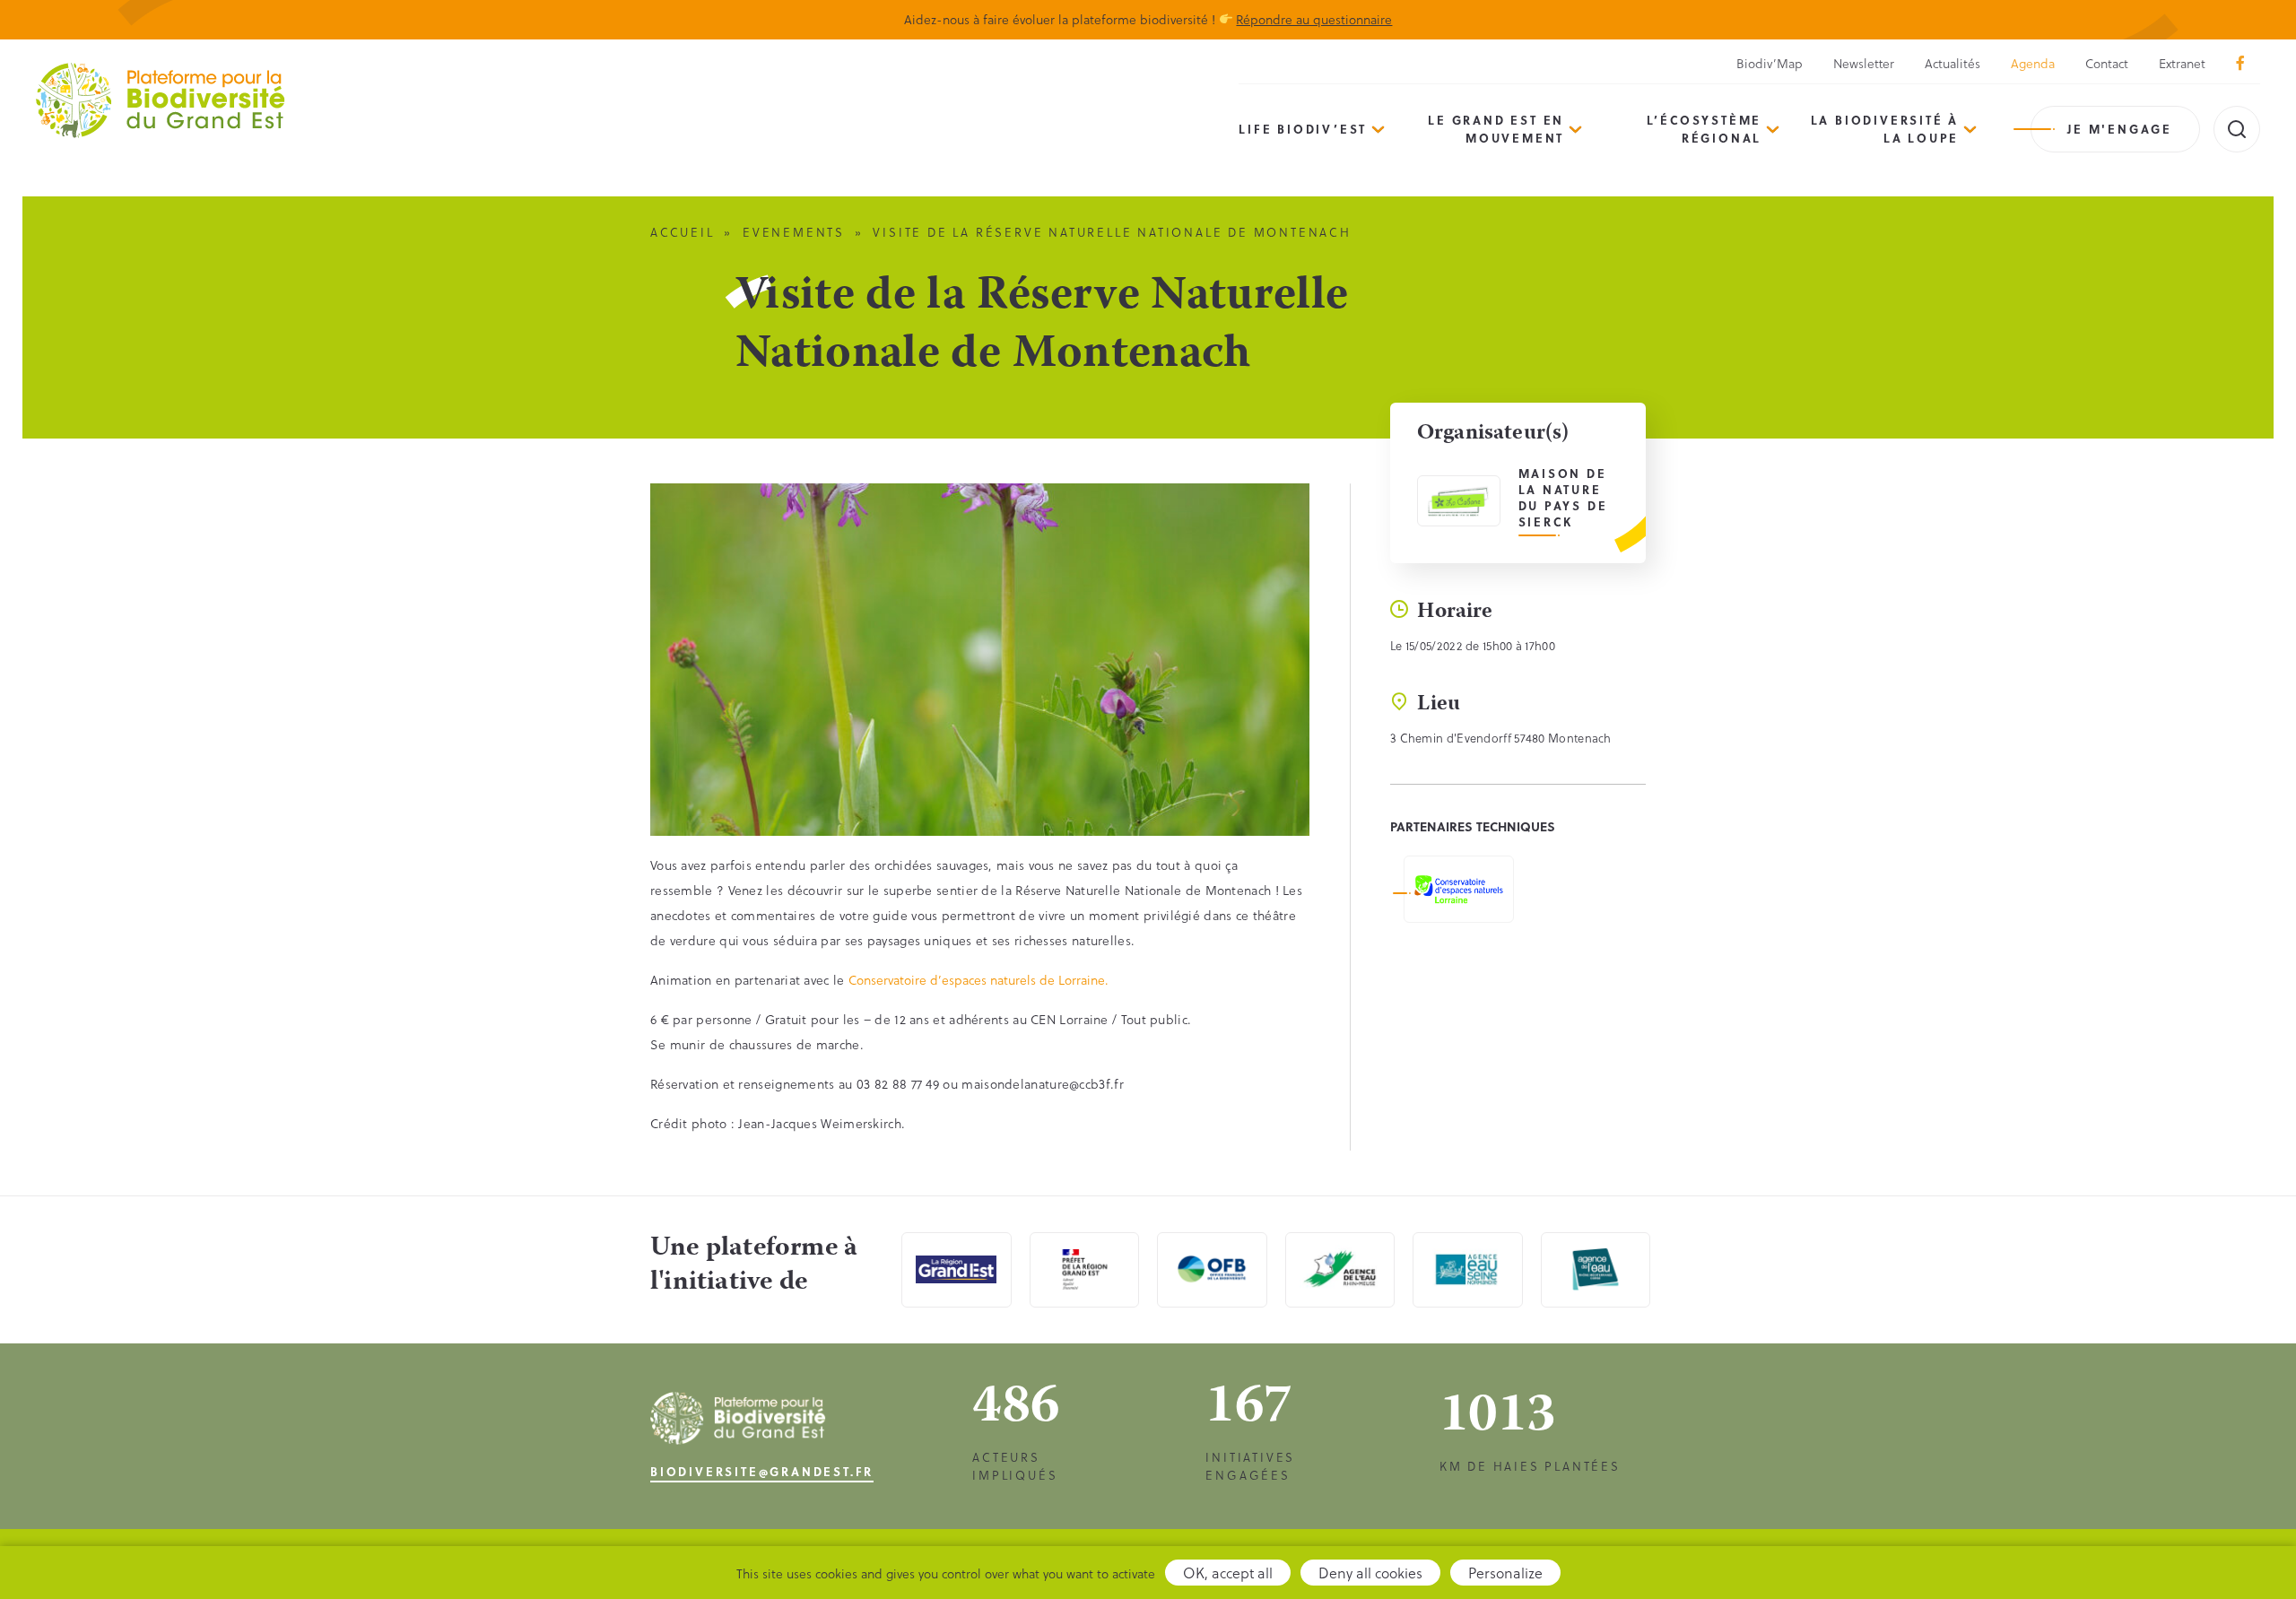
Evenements (794, 232)
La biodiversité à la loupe (1885, 129)
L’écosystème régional (1705, 129)
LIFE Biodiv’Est (1303, 129)
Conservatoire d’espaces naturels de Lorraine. (978, 980)
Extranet (2182, 63)
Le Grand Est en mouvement (1496, 129)
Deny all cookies (1370, 1573)
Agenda (2033, 63)
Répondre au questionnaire (1314, 19)
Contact (2107, 63)
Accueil (683, 232)
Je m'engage (2120, 129)
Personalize (1505, 1573)
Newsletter (1864, 63)
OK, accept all (1228, 1573)
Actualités (1952, 63)
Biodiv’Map (1770, 63)
